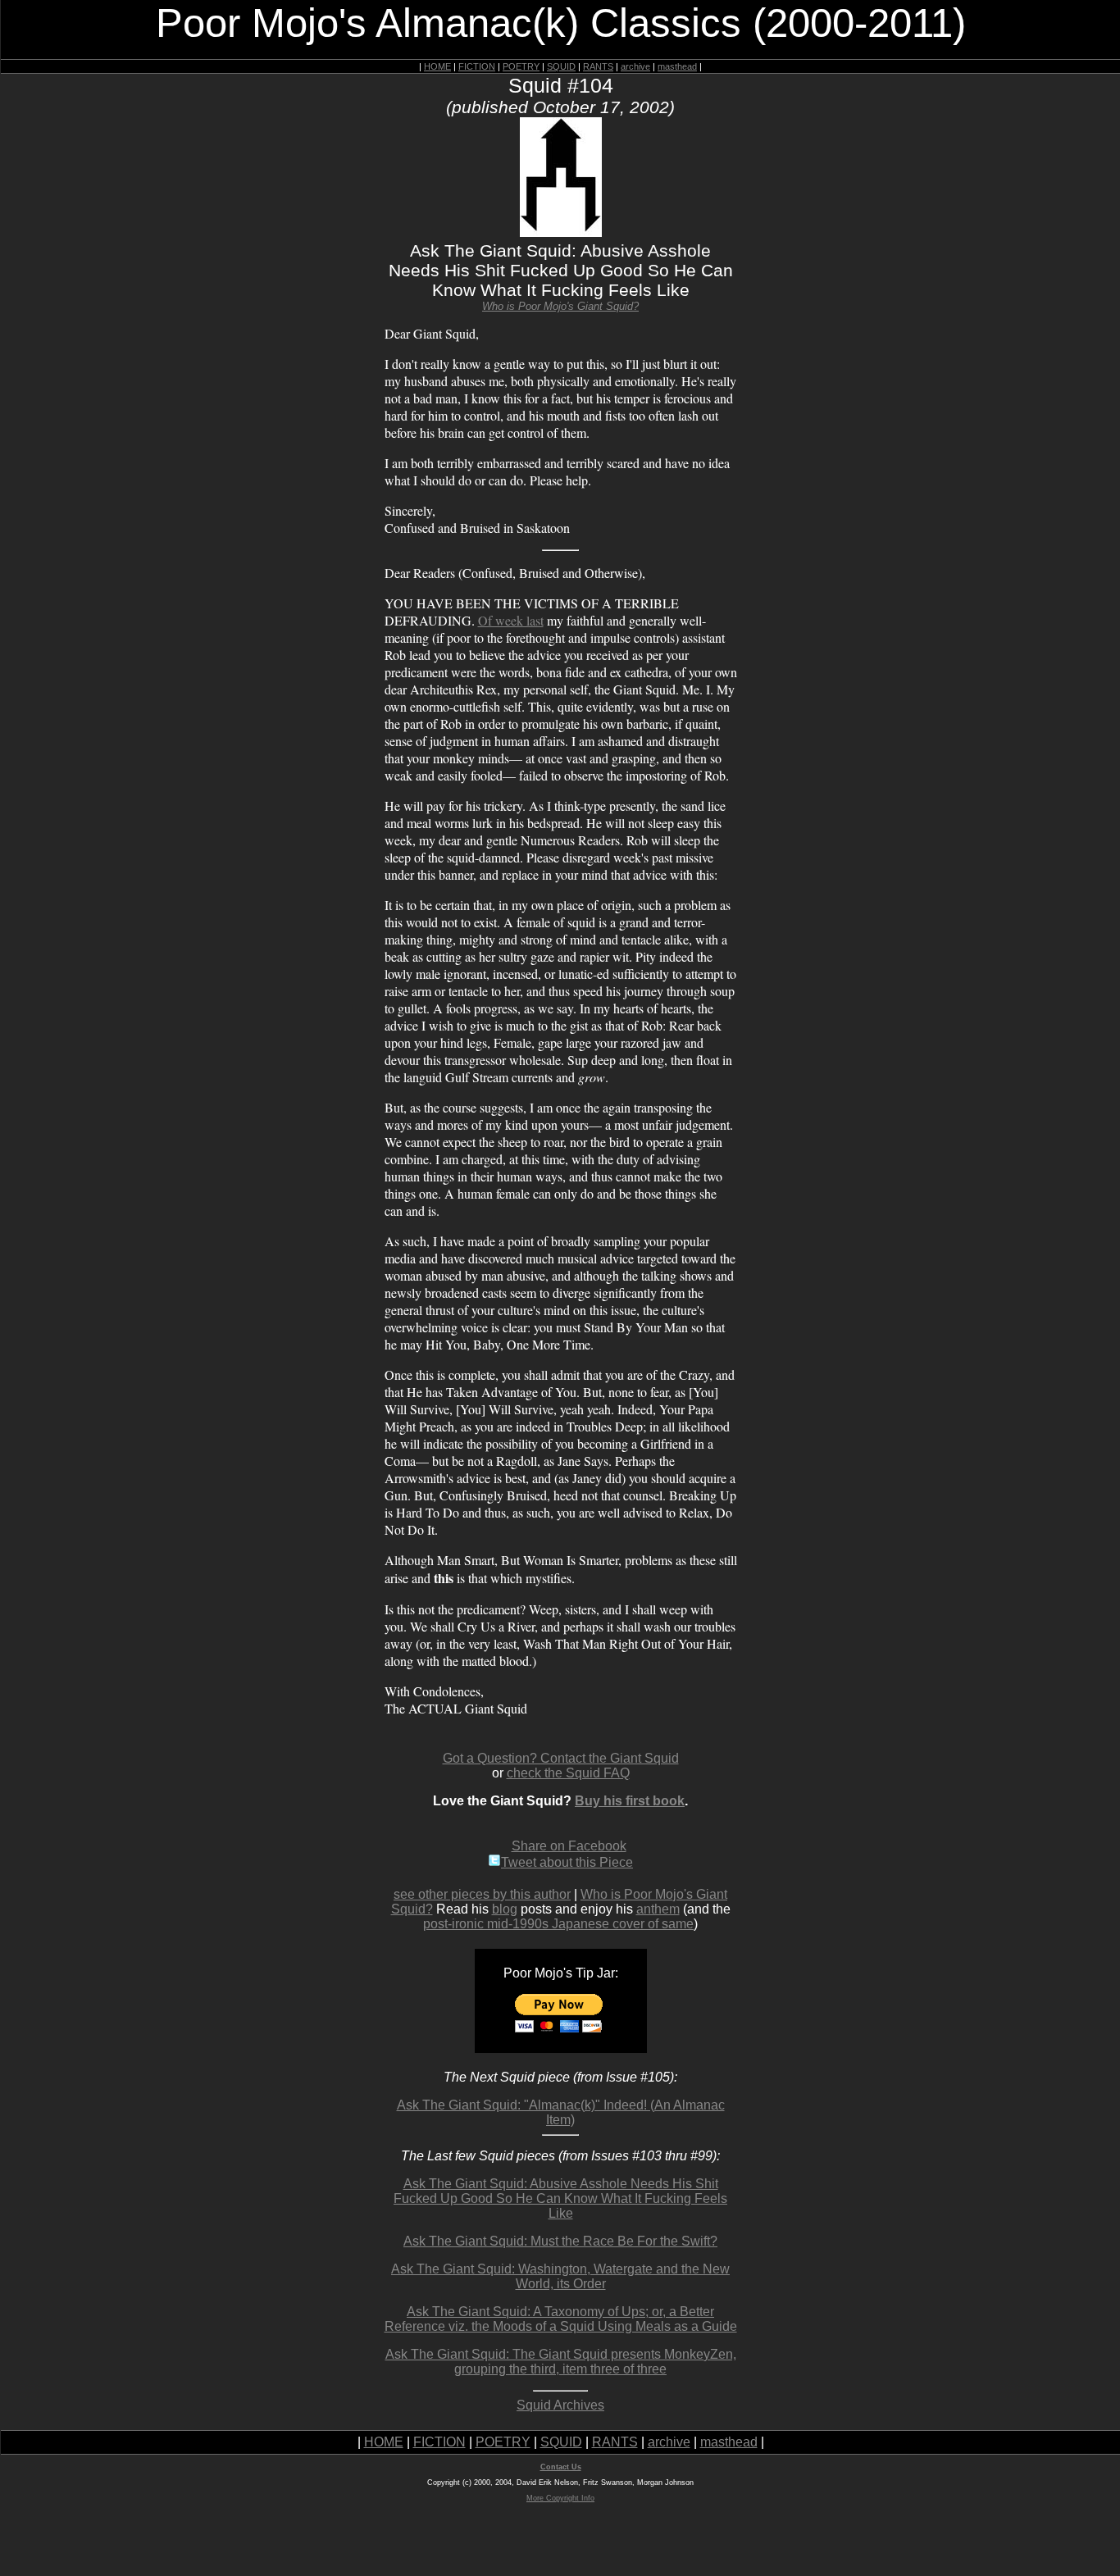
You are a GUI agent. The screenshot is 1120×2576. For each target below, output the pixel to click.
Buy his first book (630, 1801)
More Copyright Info (560, 2498)
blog (505, 1909)
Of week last (511, 620)
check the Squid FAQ (568, 1773)
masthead (677, 66)
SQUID (561, 66)
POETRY (521, 66)
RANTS (598, 66)
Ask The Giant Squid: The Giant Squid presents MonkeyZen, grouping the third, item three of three (561, 2362)
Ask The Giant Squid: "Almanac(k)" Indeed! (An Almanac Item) (561, 2112)
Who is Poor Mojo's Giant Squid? (560, 306)
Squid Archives (560, 2405)
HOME (437, 66)
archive (635, 66)
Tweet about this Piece (567, 1862)
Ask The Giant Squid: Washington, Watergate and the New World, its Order (560, 2276)
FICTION (477, 66)
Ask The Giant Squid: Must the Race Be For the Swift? (560, 2241)
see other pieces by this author (482, 1894)
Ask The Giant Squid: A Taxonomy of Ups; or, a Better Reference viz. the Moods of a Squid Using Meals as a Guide (561, 2319)
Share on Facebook (569, 1846)
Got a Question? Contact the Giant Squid (561, 1758)
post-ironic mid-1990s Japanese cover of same (558, 1924)
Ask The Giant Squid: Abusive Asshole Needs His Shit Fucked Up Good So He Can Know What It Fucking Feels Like (560, 2198)
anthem (658, 1909)
